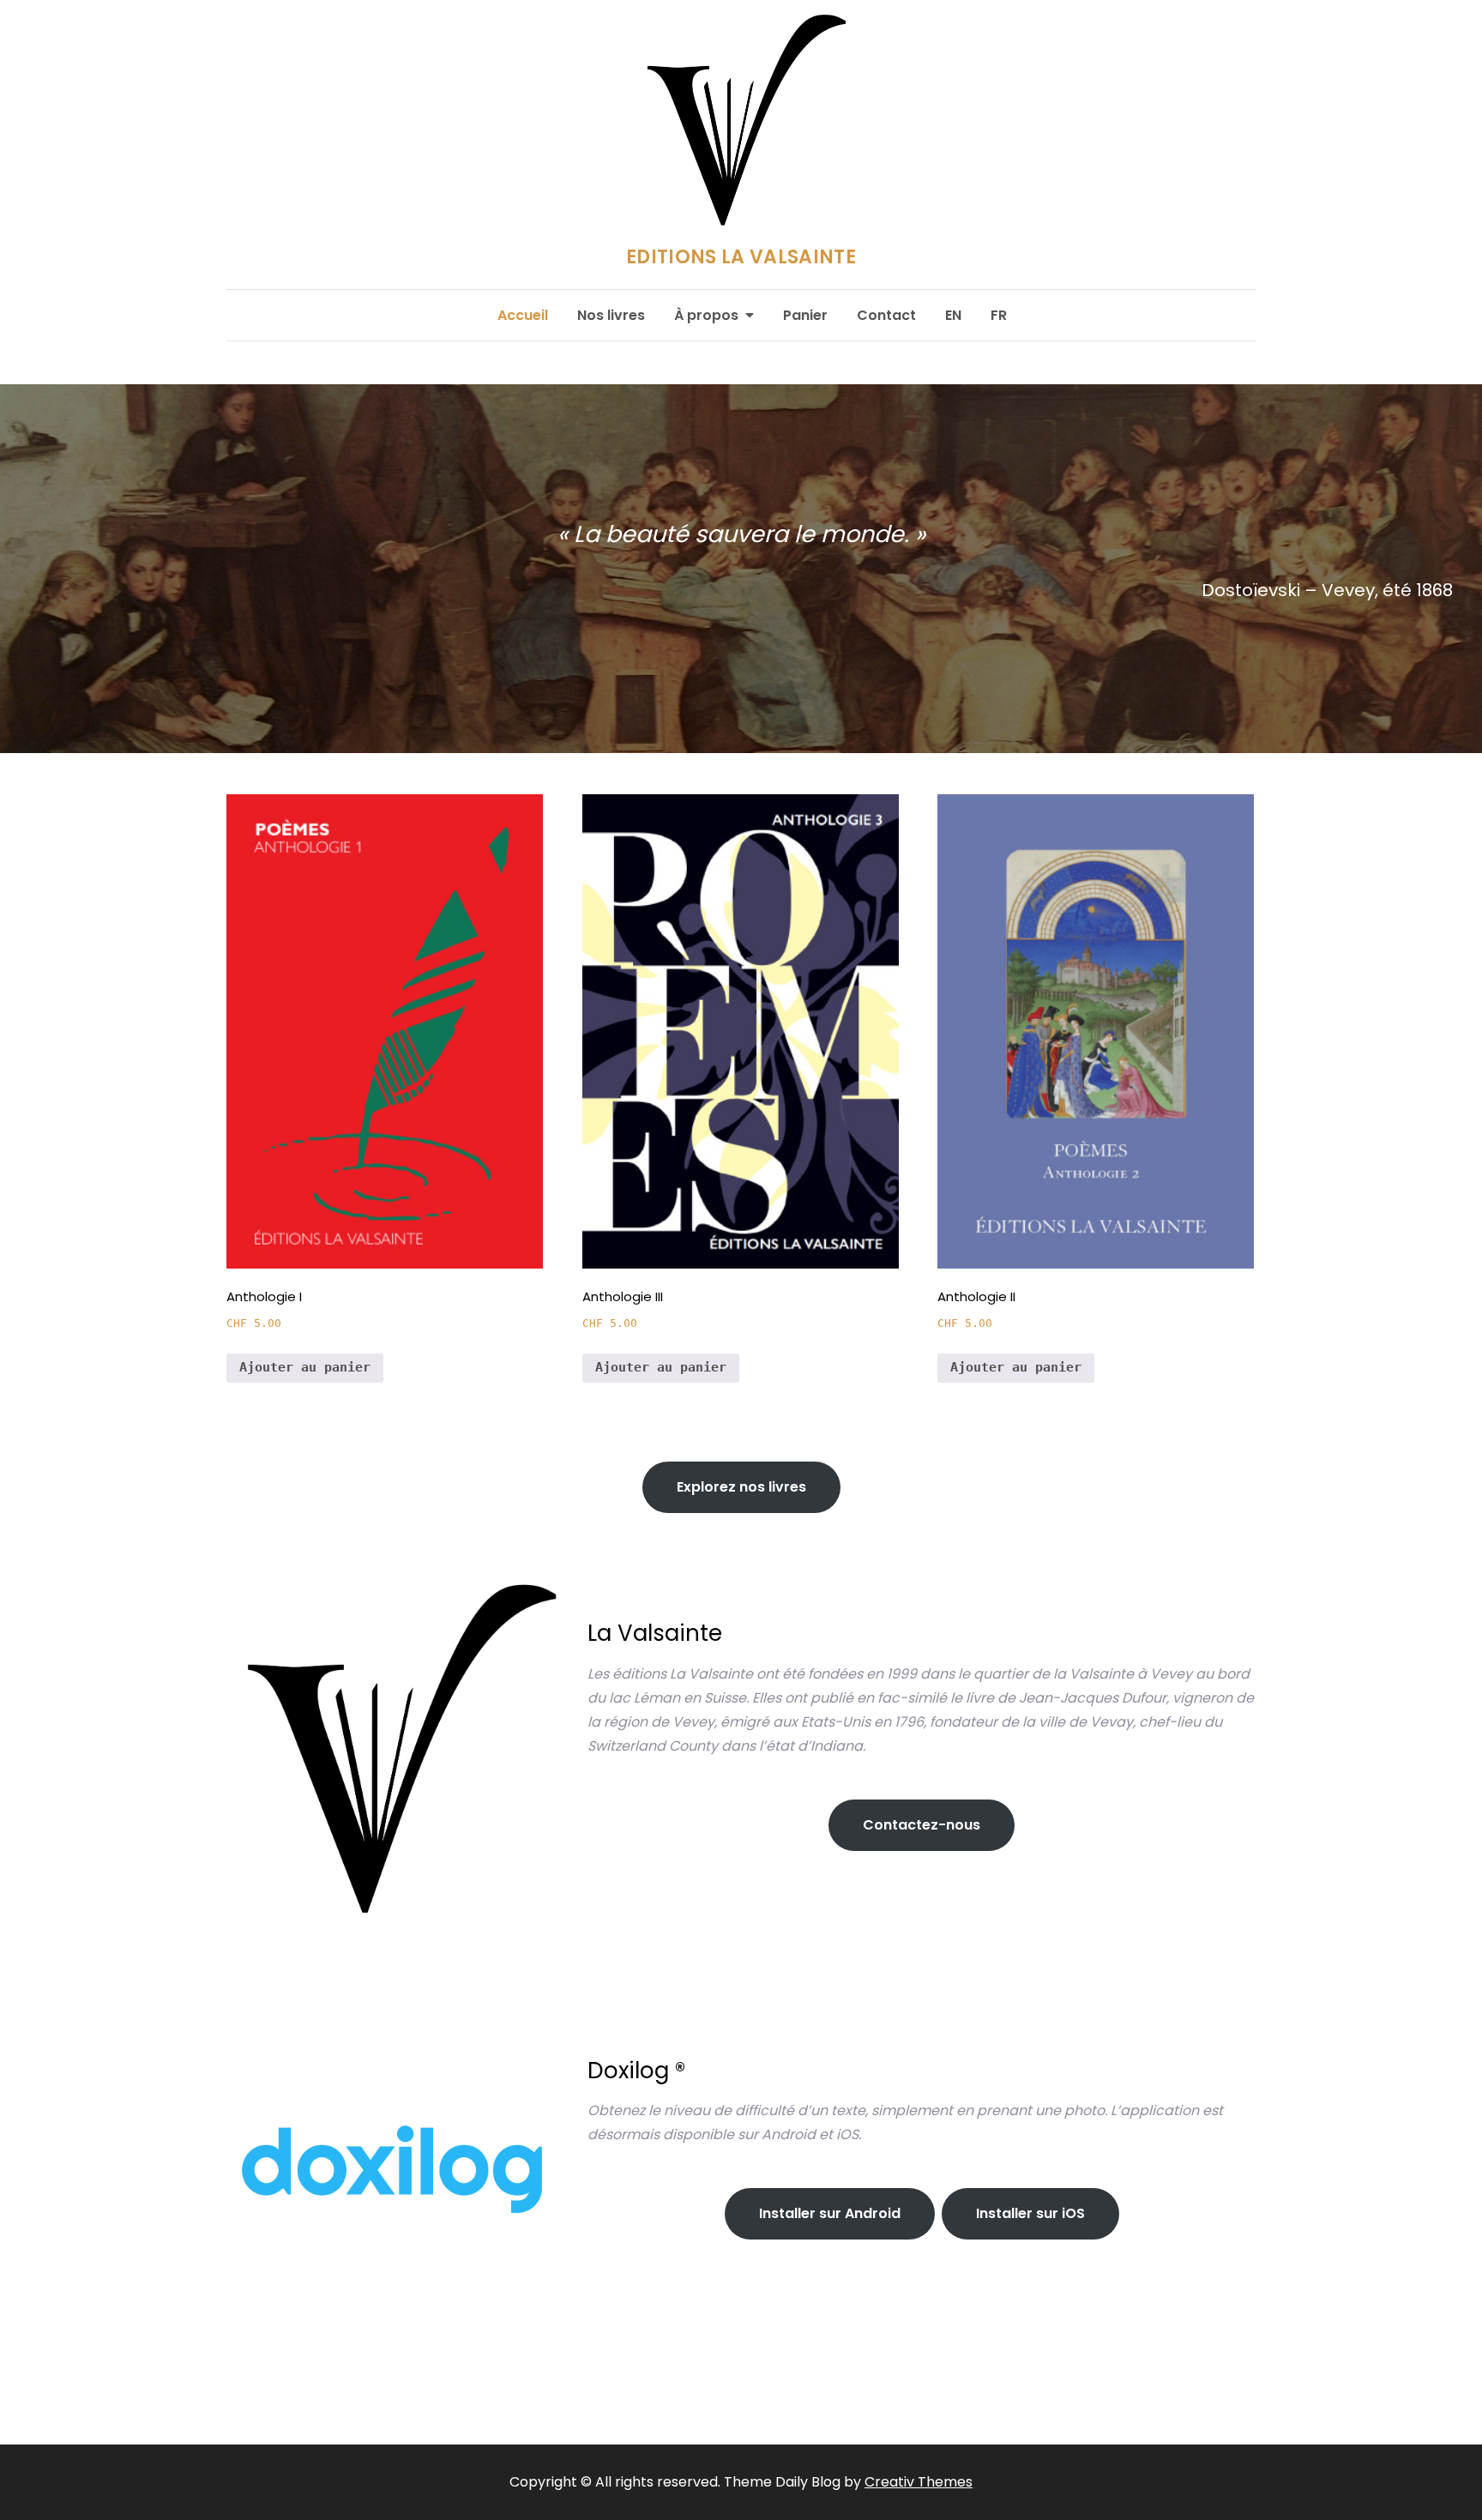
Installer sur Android (830, 2213)
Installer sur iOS (1030, 2213)
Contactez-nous (922, 1825)
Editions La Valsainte (741, 253)
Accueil (523, 315)
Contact (886, 315)
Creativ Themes (919, 2482)
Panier (805, 315)
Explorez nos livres (741, 1487)
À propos (706, 315)
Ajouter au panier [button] (305, 1367)
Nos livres (611, 315)
